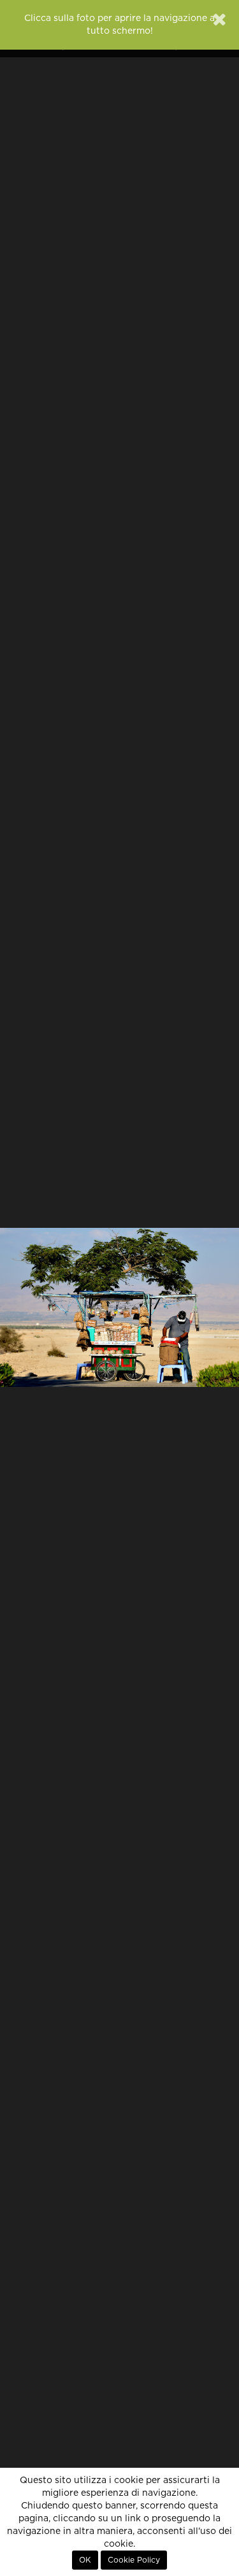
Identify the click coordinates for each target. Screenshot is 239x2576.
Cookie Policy (134, 2560)
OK (85, 2560)
